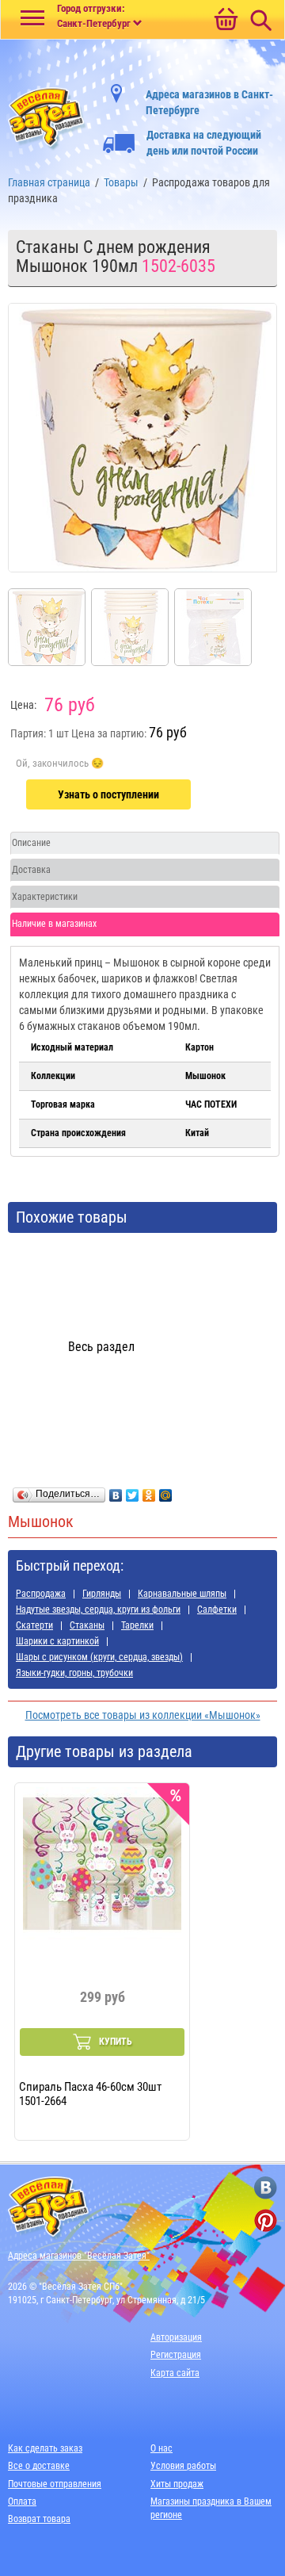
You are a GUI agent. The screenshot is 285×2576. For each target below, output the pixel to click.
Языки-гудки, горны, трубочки (74, 1673)
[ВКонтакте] (116, 1491)
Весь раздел (101, 1347)
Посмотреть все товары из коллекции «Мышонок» (143, 1715)
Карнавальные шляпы (182, 1594)
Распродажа (41, 1594)
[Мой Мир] (166, 1491)
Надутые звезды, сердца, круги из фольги (98, 1610)
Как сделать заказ (45, 2448)
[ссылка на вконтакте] (266, 2188)
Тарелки (137, 1625)
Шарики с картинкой (57, 1641)
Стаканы (87, 1625)
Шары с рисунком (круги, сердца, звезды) (99, 1657)
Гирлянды (102, 1594)
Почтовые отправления (55, 2484)
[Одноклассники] (149, 1491)
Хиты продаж (177, 2484)
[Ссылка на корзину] (226, 21)
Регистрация (176, 2355)
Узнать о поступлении (108, 794)
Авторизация (176, 2337)
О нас (161, 2448)
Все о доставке (39, 2466)
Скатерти (34, 1625)
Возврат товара (39, 2519)
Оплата (22, 2501)
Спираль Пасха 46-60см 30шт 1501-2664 (90, 2093)
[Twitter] (133, 1491)
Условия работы (183, 2466)
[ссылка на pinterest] (266, 2220)
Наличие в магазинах (54, 924)
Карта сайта (175, 2373)
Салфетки (217, 1610)
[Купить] (60, 764)
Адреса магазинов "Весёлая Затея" (79, 2256)
